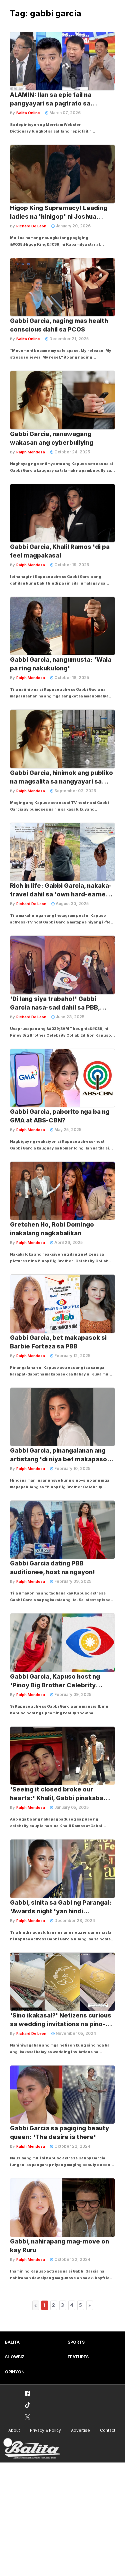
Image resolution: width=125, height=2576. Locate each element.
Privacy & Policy (45, 2430)
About (14, 2430)
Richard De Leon (31, 226)
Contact (108, 2430)
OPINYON (15, 2372)
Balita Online (28, 113)
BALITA (12, 2342)
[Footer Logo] (32, 2449)
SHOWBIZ (15, 2357)
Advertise (80, 2430)
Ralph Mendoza (31, 452)
